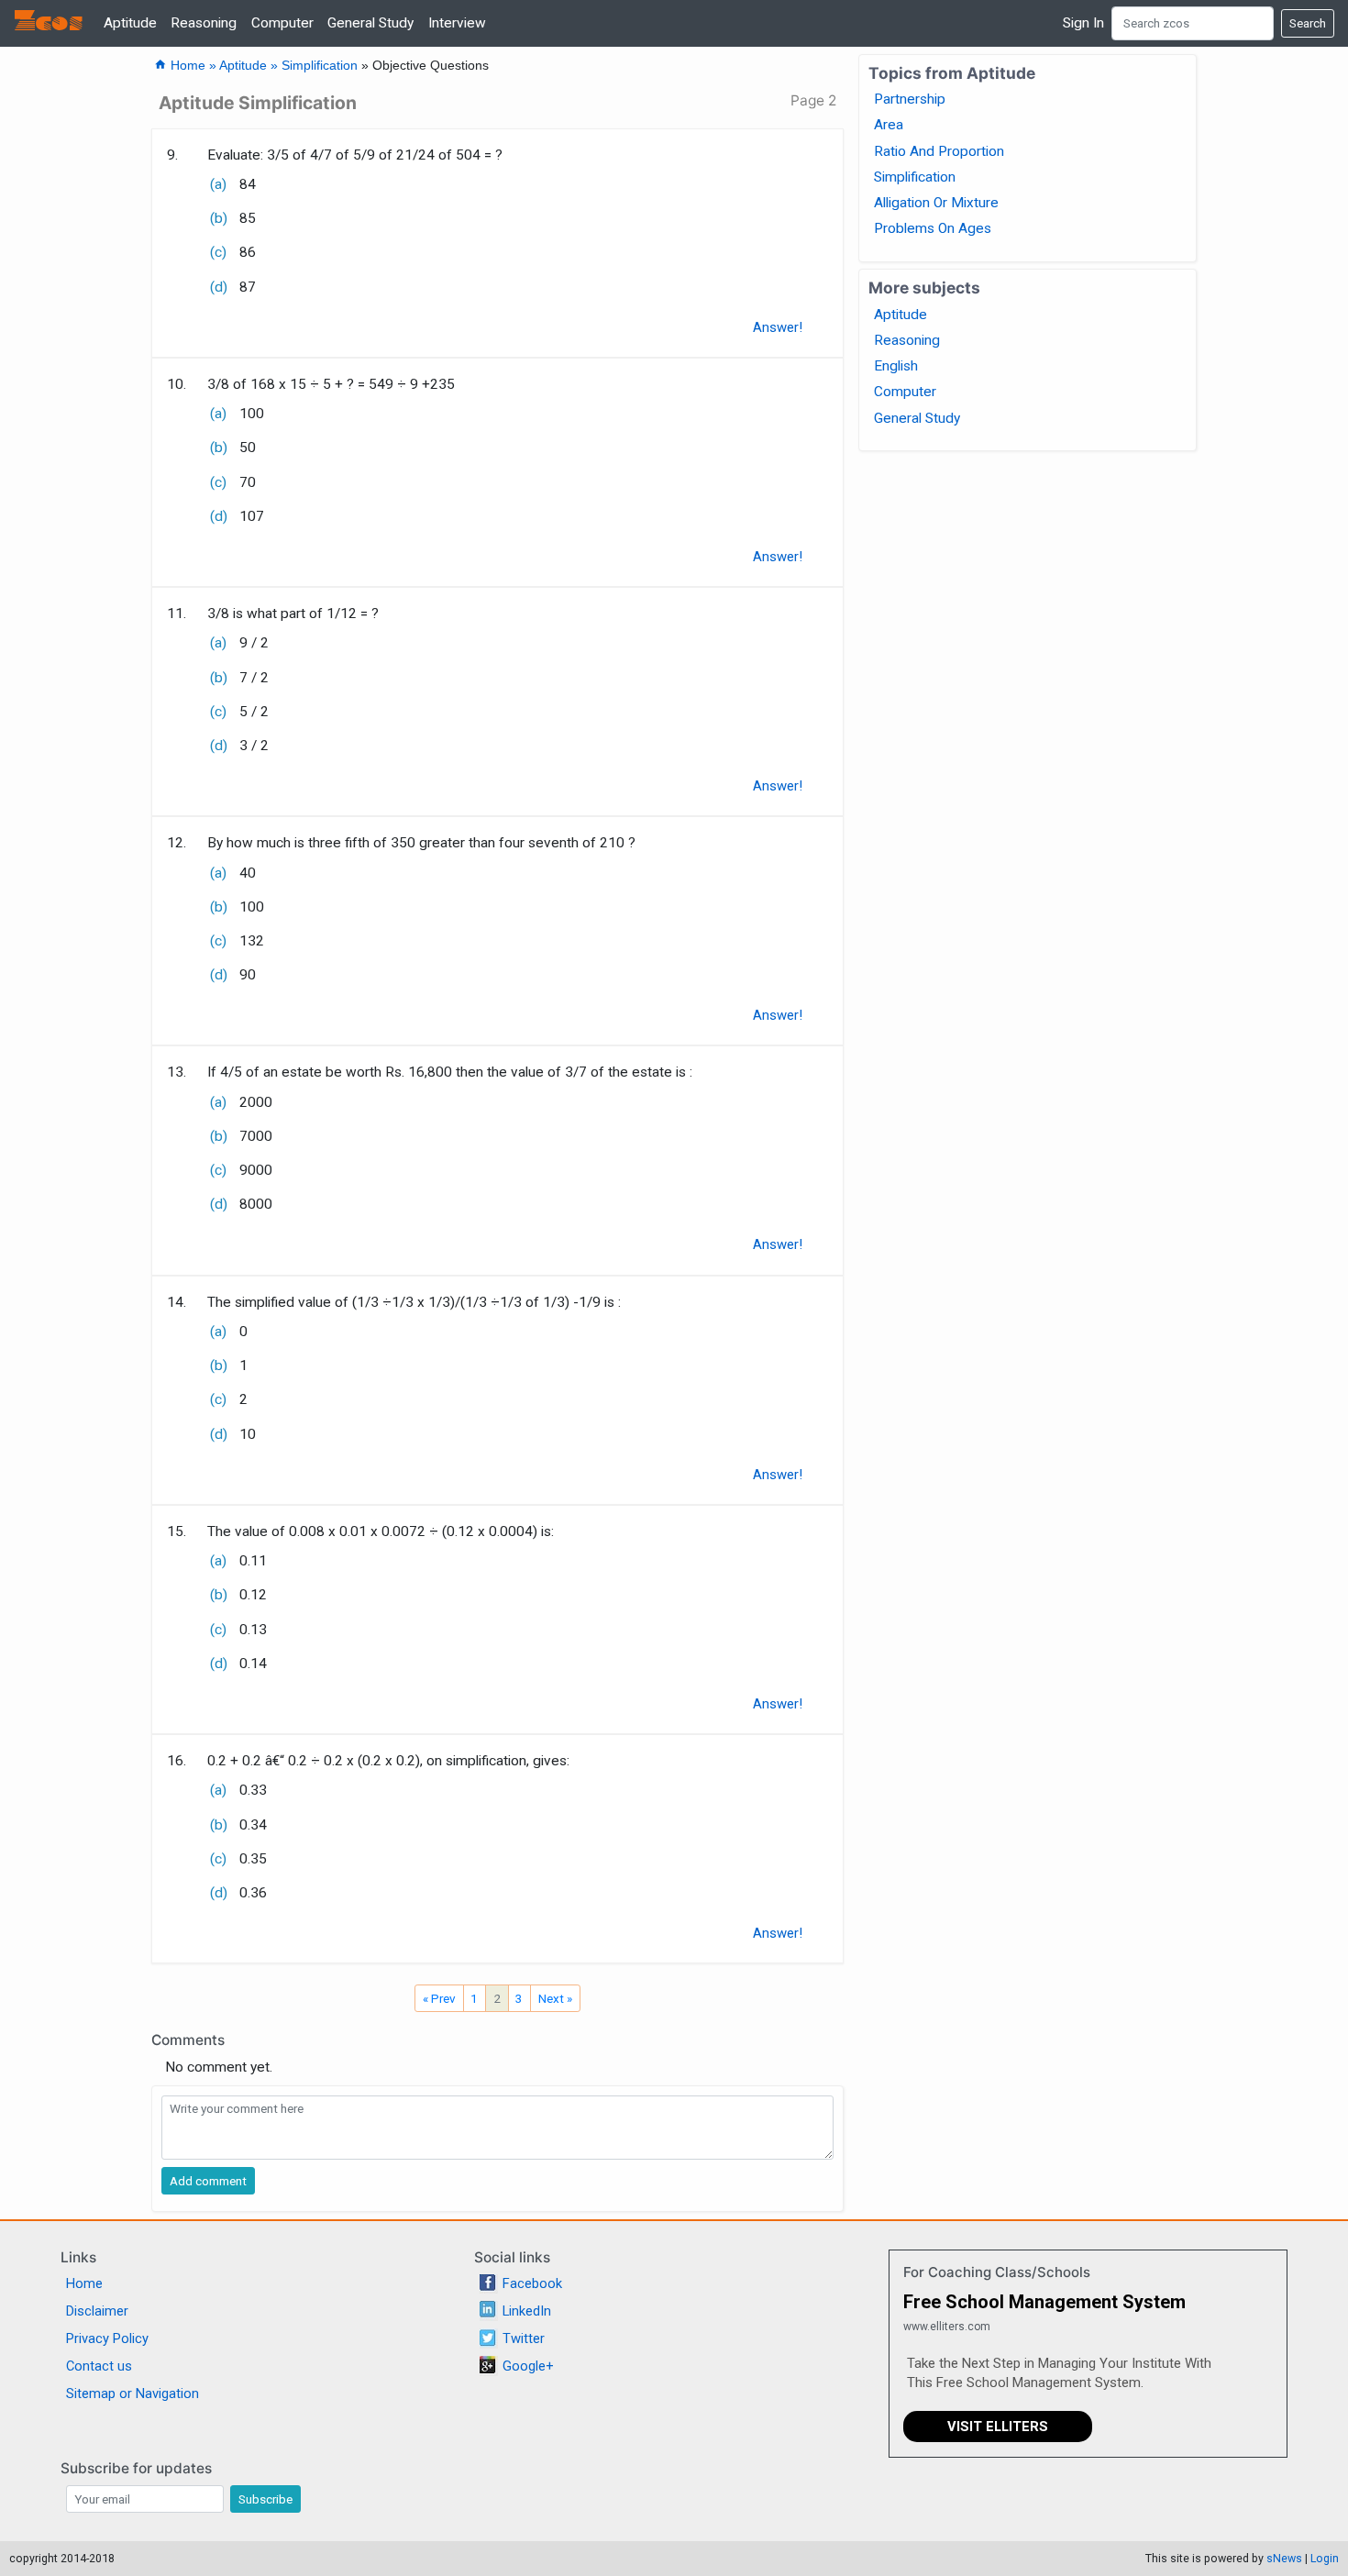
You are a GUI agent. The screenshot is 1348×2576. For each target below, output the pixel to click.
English (896, 366)
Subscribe (265, 2499)
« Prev (439, 1998)
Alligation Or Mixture (936, 203)
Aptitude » (250, 66)
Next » (555, 1998)
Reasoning (204, 23)
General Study (370, 23)
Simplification (320, 66)
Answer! (778, 327)
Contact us (99, 2366)
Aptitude (130, 23)
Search (1308, 23)
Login (1325, 2558)
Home (84, 2283)
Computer (282, 23)
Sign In (1083, 23)
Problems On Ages (933, 228)
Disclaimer (97, 2311)
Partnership (910, 99)
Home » (187, 66)
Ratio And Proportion (939, 151)
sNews (1284, 2558)
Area (889, 125)
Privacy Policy (107, 2338)
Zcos (49, 23)
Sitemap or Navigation (133, 2394)
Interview (457, 23)
